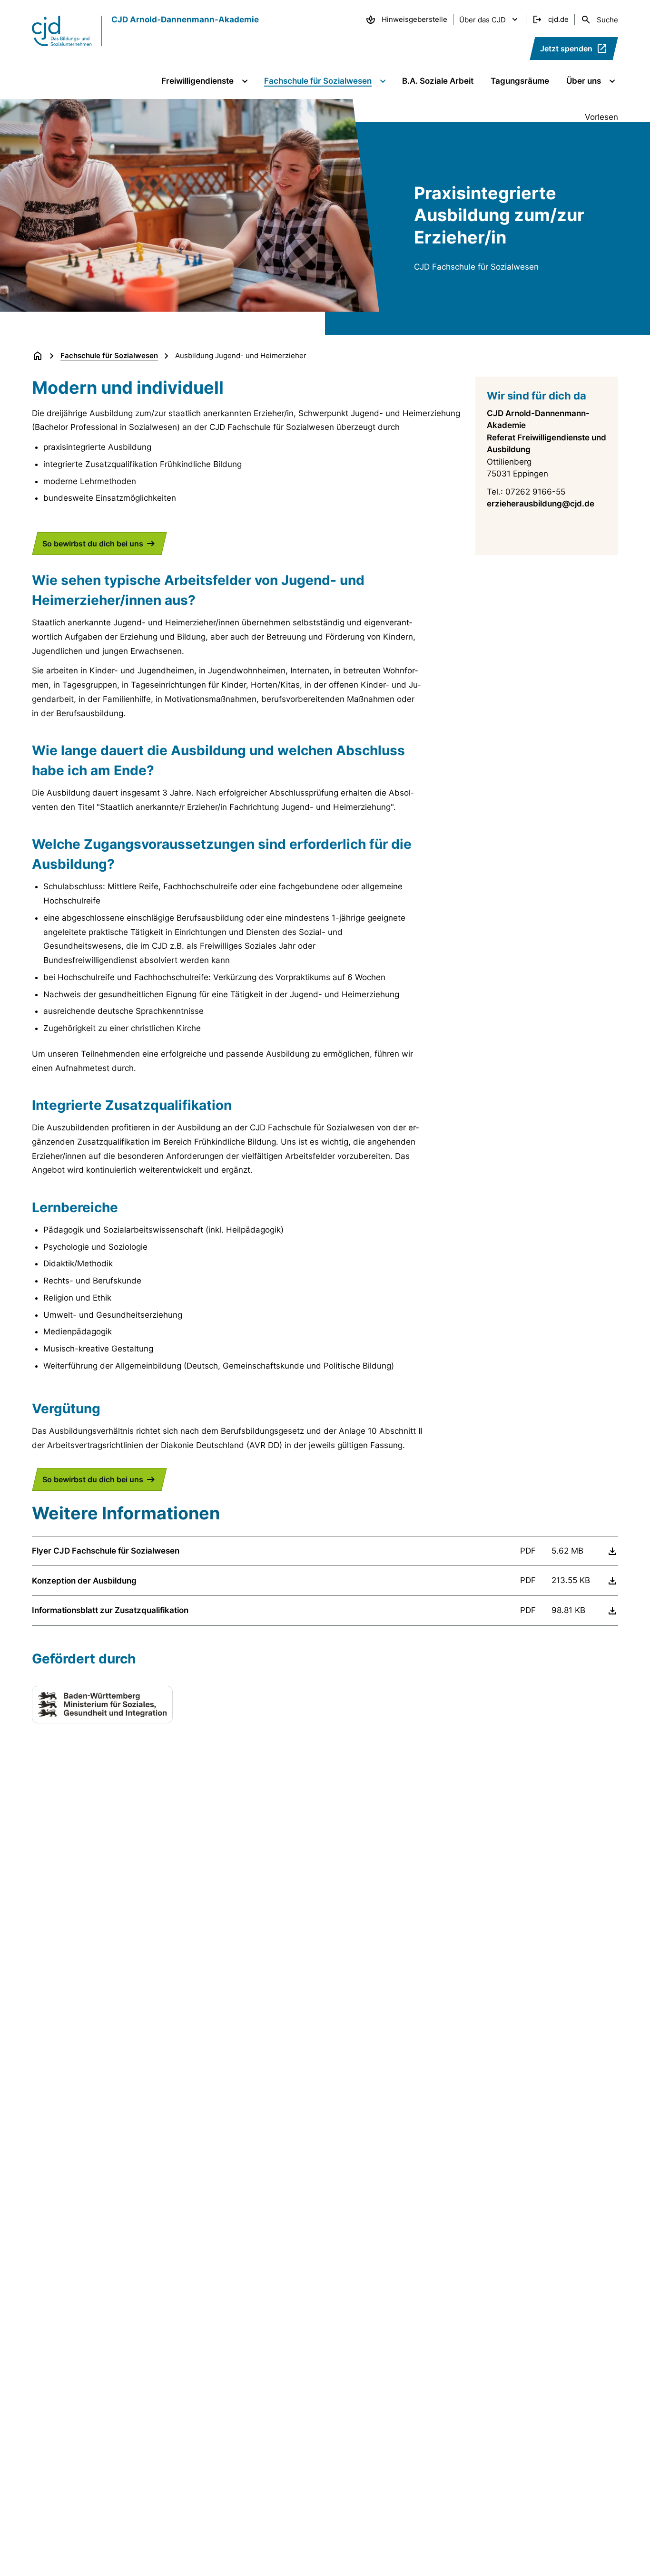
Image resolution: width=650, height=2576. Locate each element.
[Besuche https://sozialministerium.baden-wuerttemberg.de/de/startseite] (102, 1705)
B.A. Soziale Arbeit (438, 81)
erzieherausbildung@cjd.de (541, 504)
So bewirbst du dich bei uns (93, 544)
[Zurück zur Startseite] (38, 356)
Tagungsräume (520, 81)
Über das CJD (483, 20)
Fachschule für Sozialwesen (109, 355)
